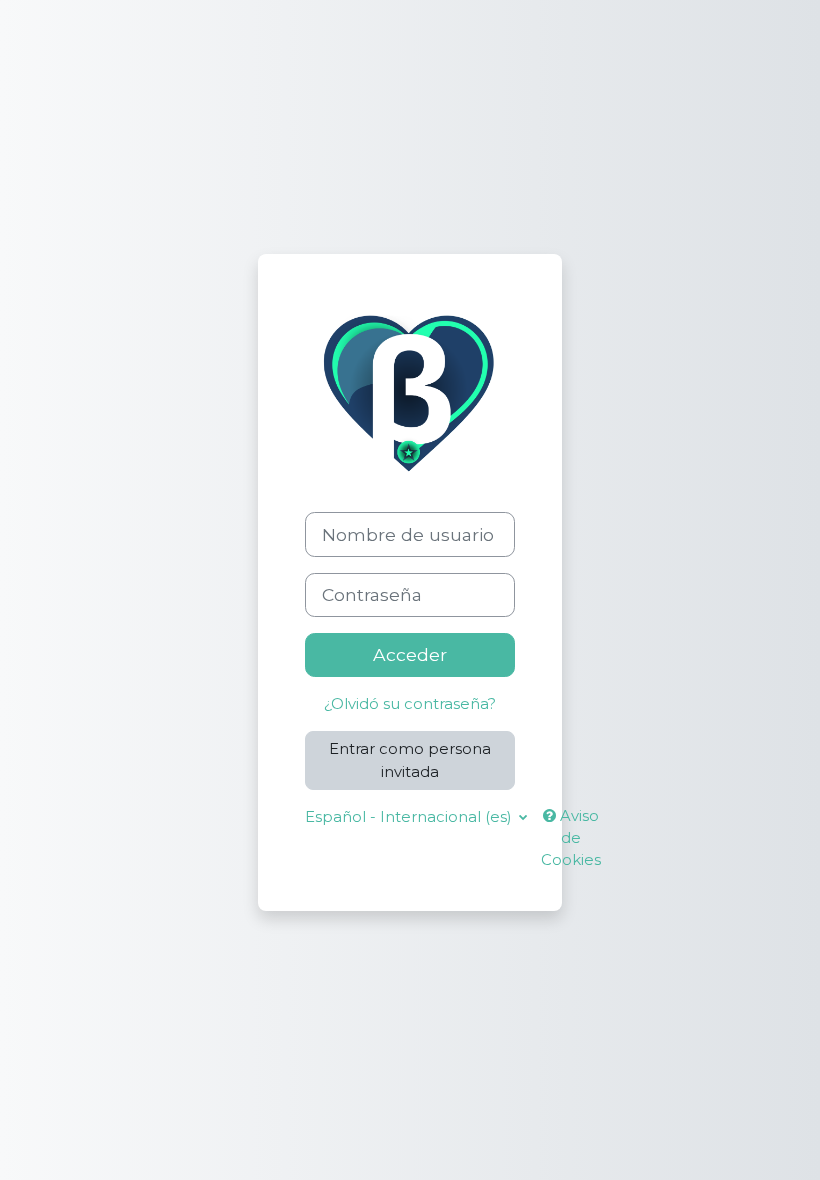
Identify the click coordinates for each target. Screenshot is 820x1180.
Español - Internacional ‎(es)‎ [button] (410, 817)
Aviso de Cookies (571, 838)
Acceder (410, 654)
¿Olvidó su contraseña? (410, 704)
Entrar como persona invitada (410, 760)
